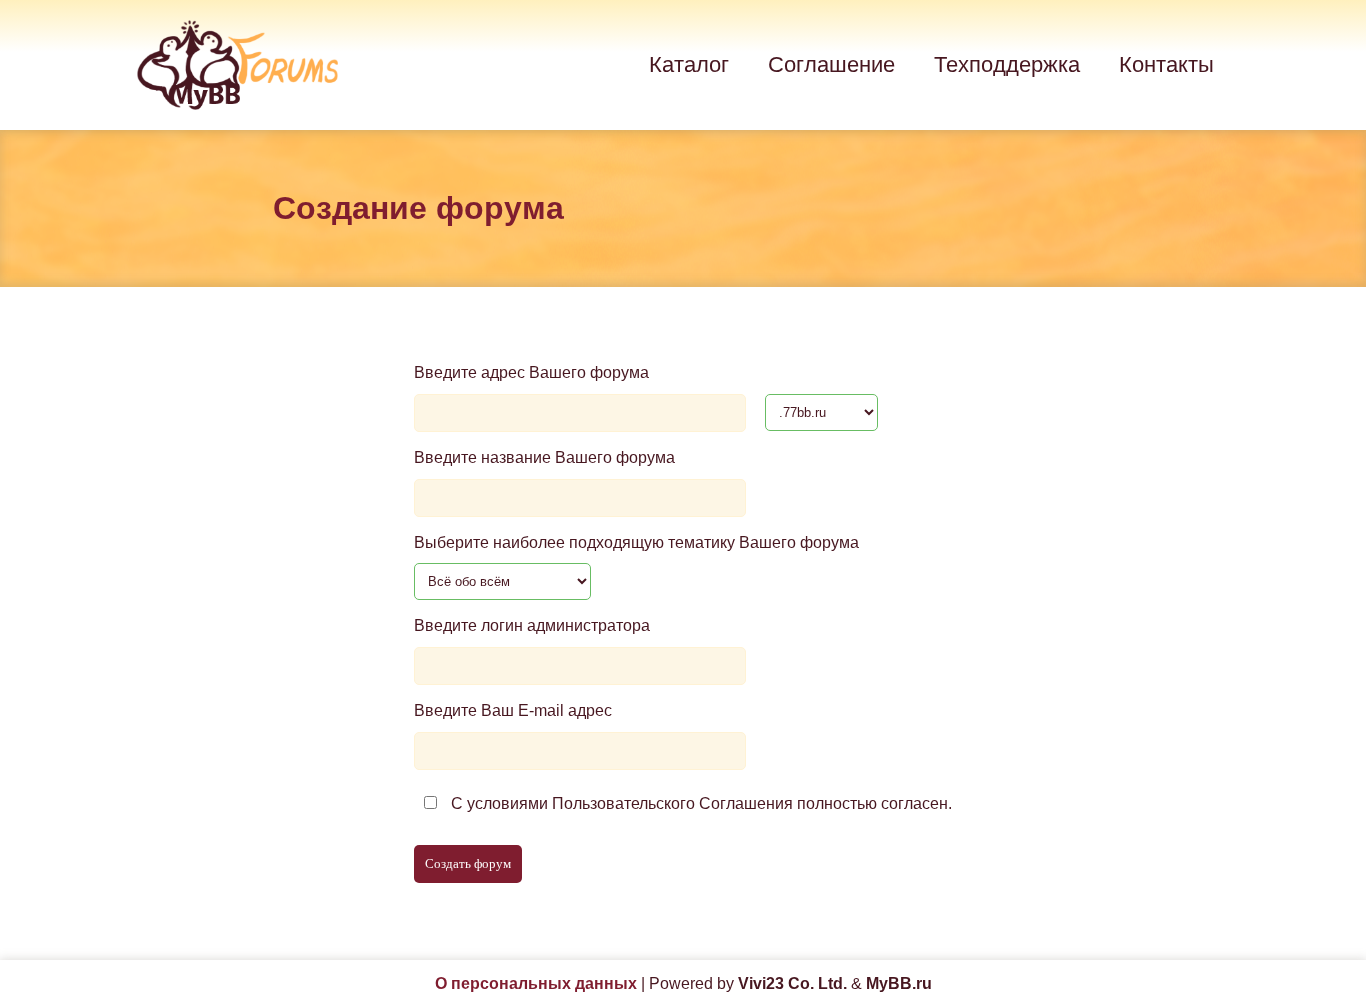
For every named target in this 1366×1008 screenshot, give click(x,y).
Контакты (1166, 64)
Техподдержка (1007, 64)
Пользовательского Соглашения (672, 803)
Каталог (689, 64)
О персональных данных (536, 983)
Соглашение (831, 64)
